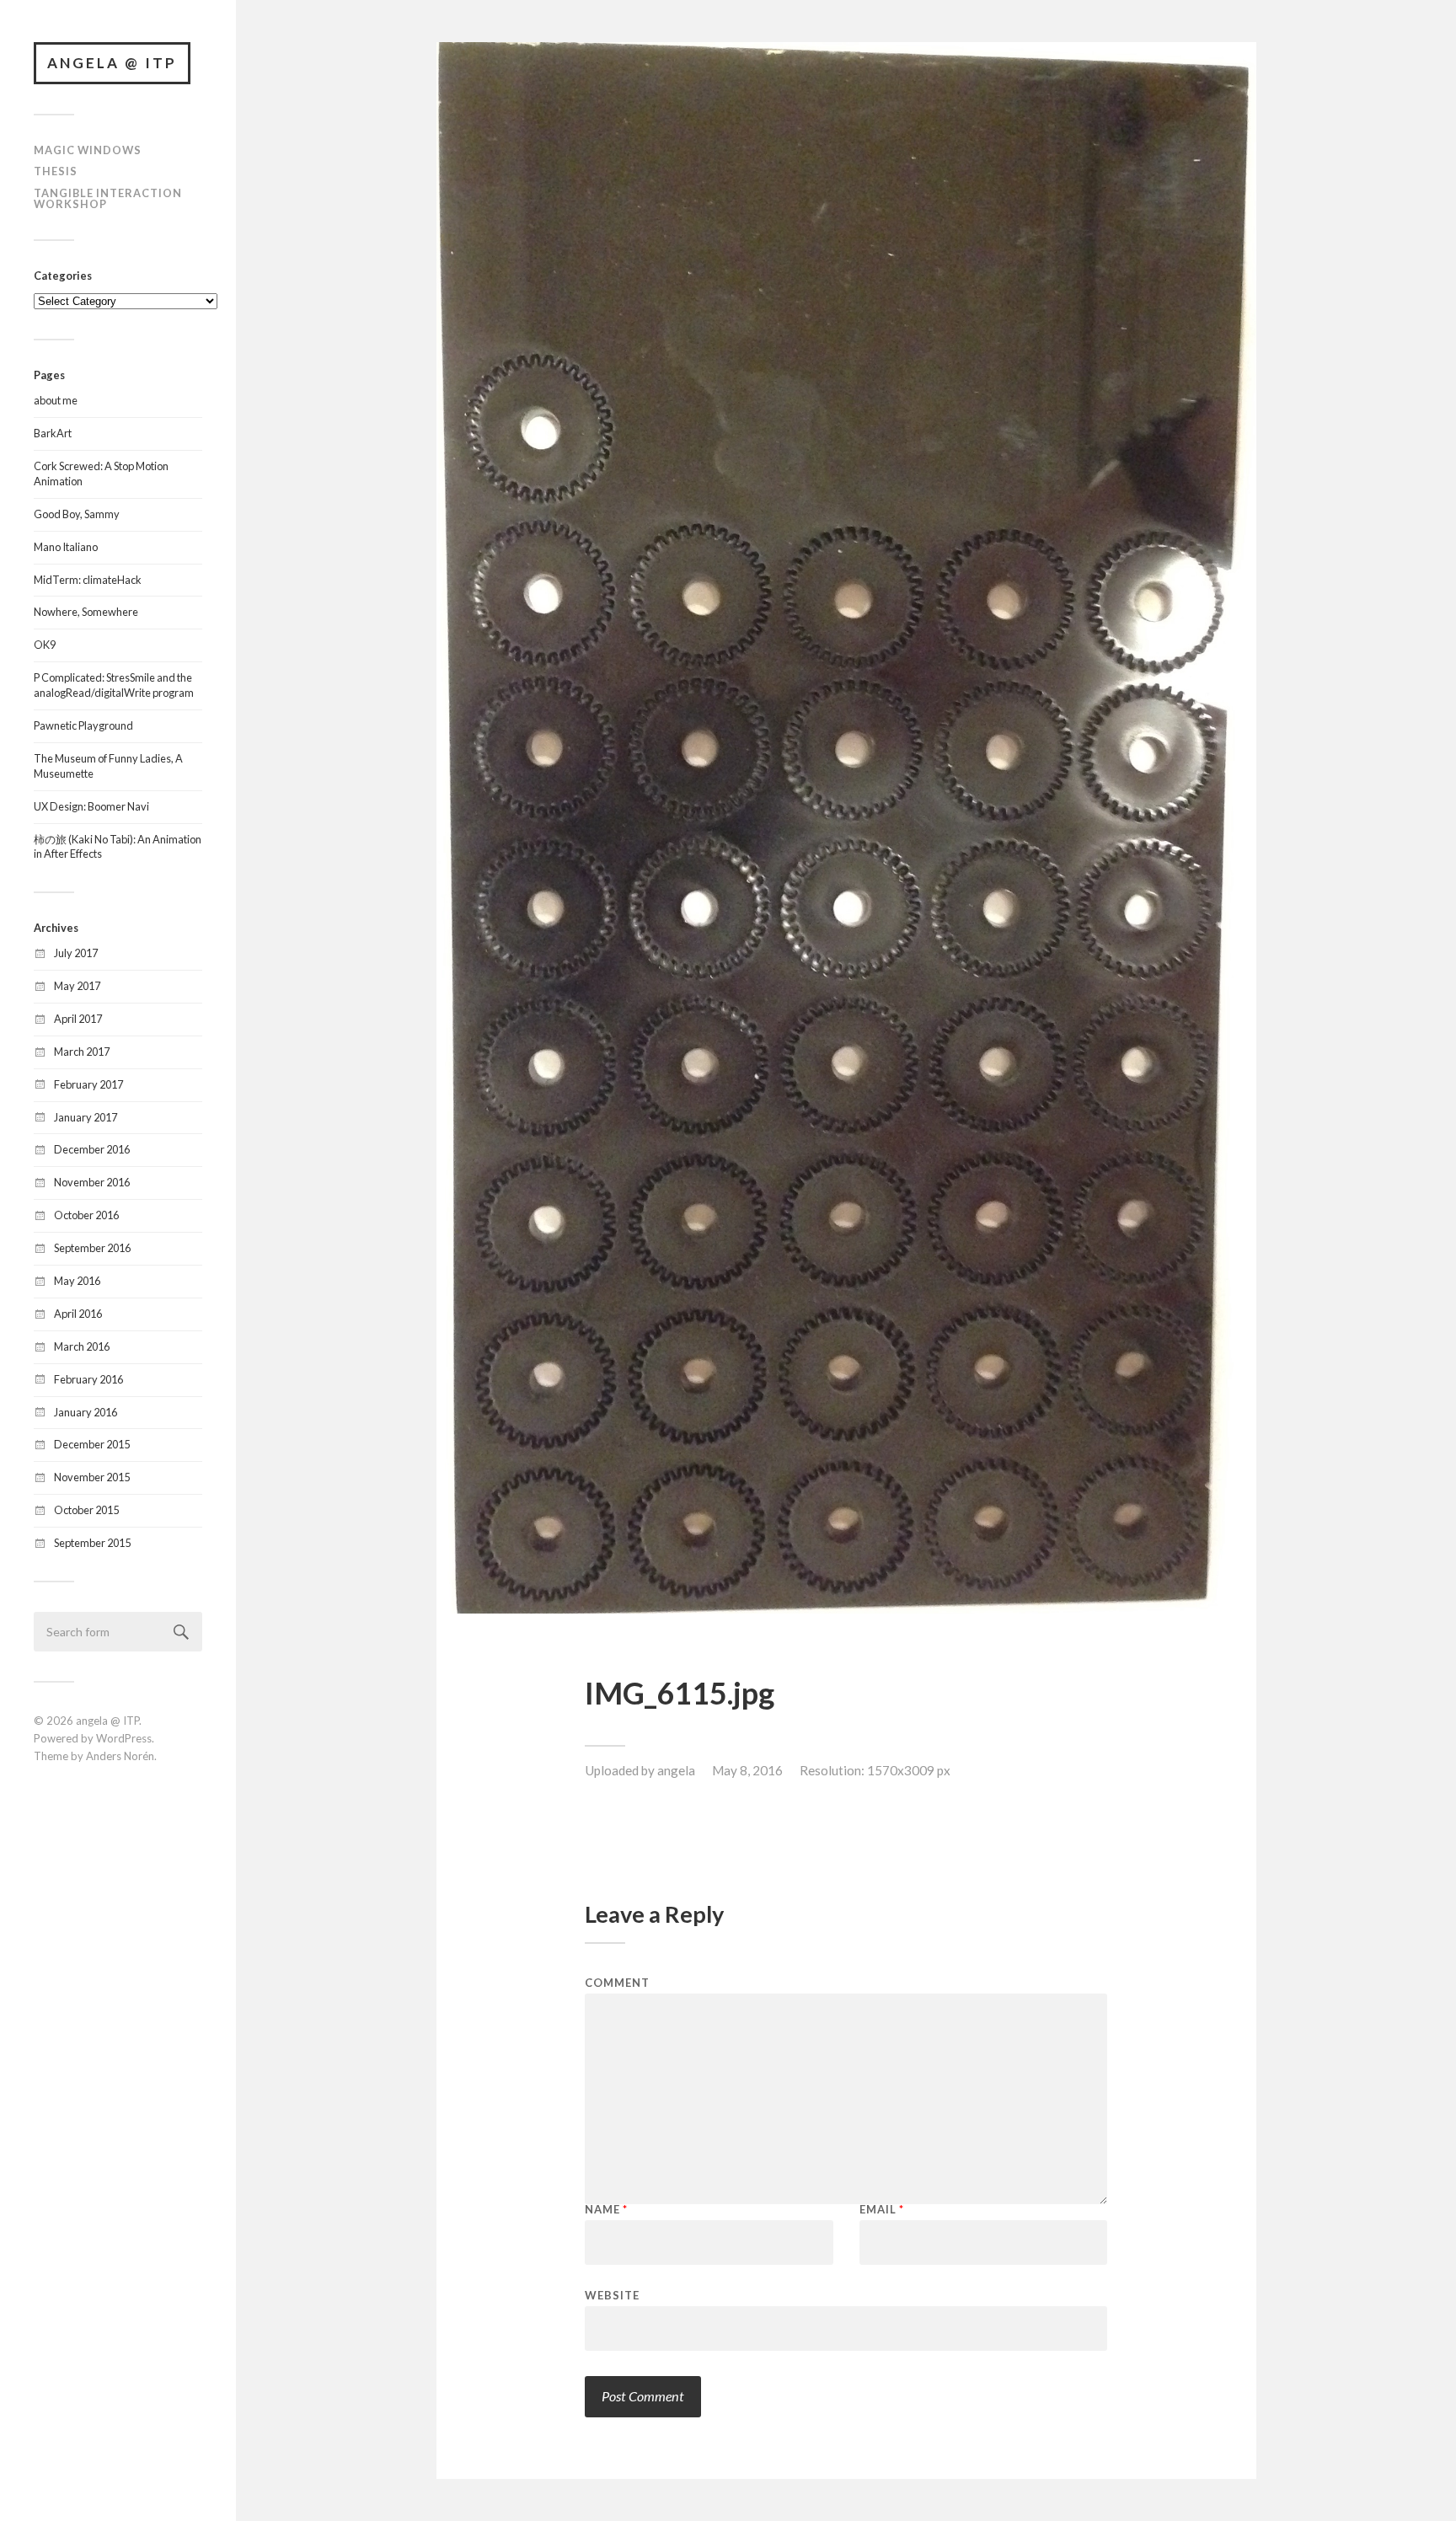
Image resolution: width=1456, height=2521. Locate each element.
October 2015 (86, 1510)
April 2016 (78, 1314)
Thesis (56, 171)
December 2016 (92, 1149)
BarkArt (53, 433)
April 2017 (78, 1019)
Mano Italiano (66, 547)
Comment (617, 1983)
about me (56, 400)
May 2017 (77, 986)
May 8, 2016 (747, 1770)
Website (612, 2295)
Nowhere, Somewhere (86, 612)
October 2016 (86, 1215)
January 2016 (86, 1412)
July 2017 (76, 953)
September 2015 (92, 1543)
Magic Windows (88, 150)
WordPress (124, 1738)
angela (676, 1770)
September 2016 (92, 1248)
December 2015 (92, 1444)
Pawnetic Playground (83, 725)
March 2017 (82, 1052)
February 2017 (88, 1084)
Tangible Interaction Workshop (108, 198)
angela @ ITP (112, 63)
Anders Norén (120, 1756)
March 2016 (82, 1346)
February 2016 (88, 1379)
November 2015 (92, 1477)
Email (882, 2210)
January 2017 (86, 1117)
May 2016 (77, 1281)
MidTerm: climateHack (88, 580)
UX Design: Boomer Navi (91, 806)
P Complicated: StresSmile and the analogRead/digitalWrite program (114, 685)
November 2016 (92, 1182)
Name (606, 2210)
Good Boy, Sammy (77, 514)
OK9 (45, 645)
